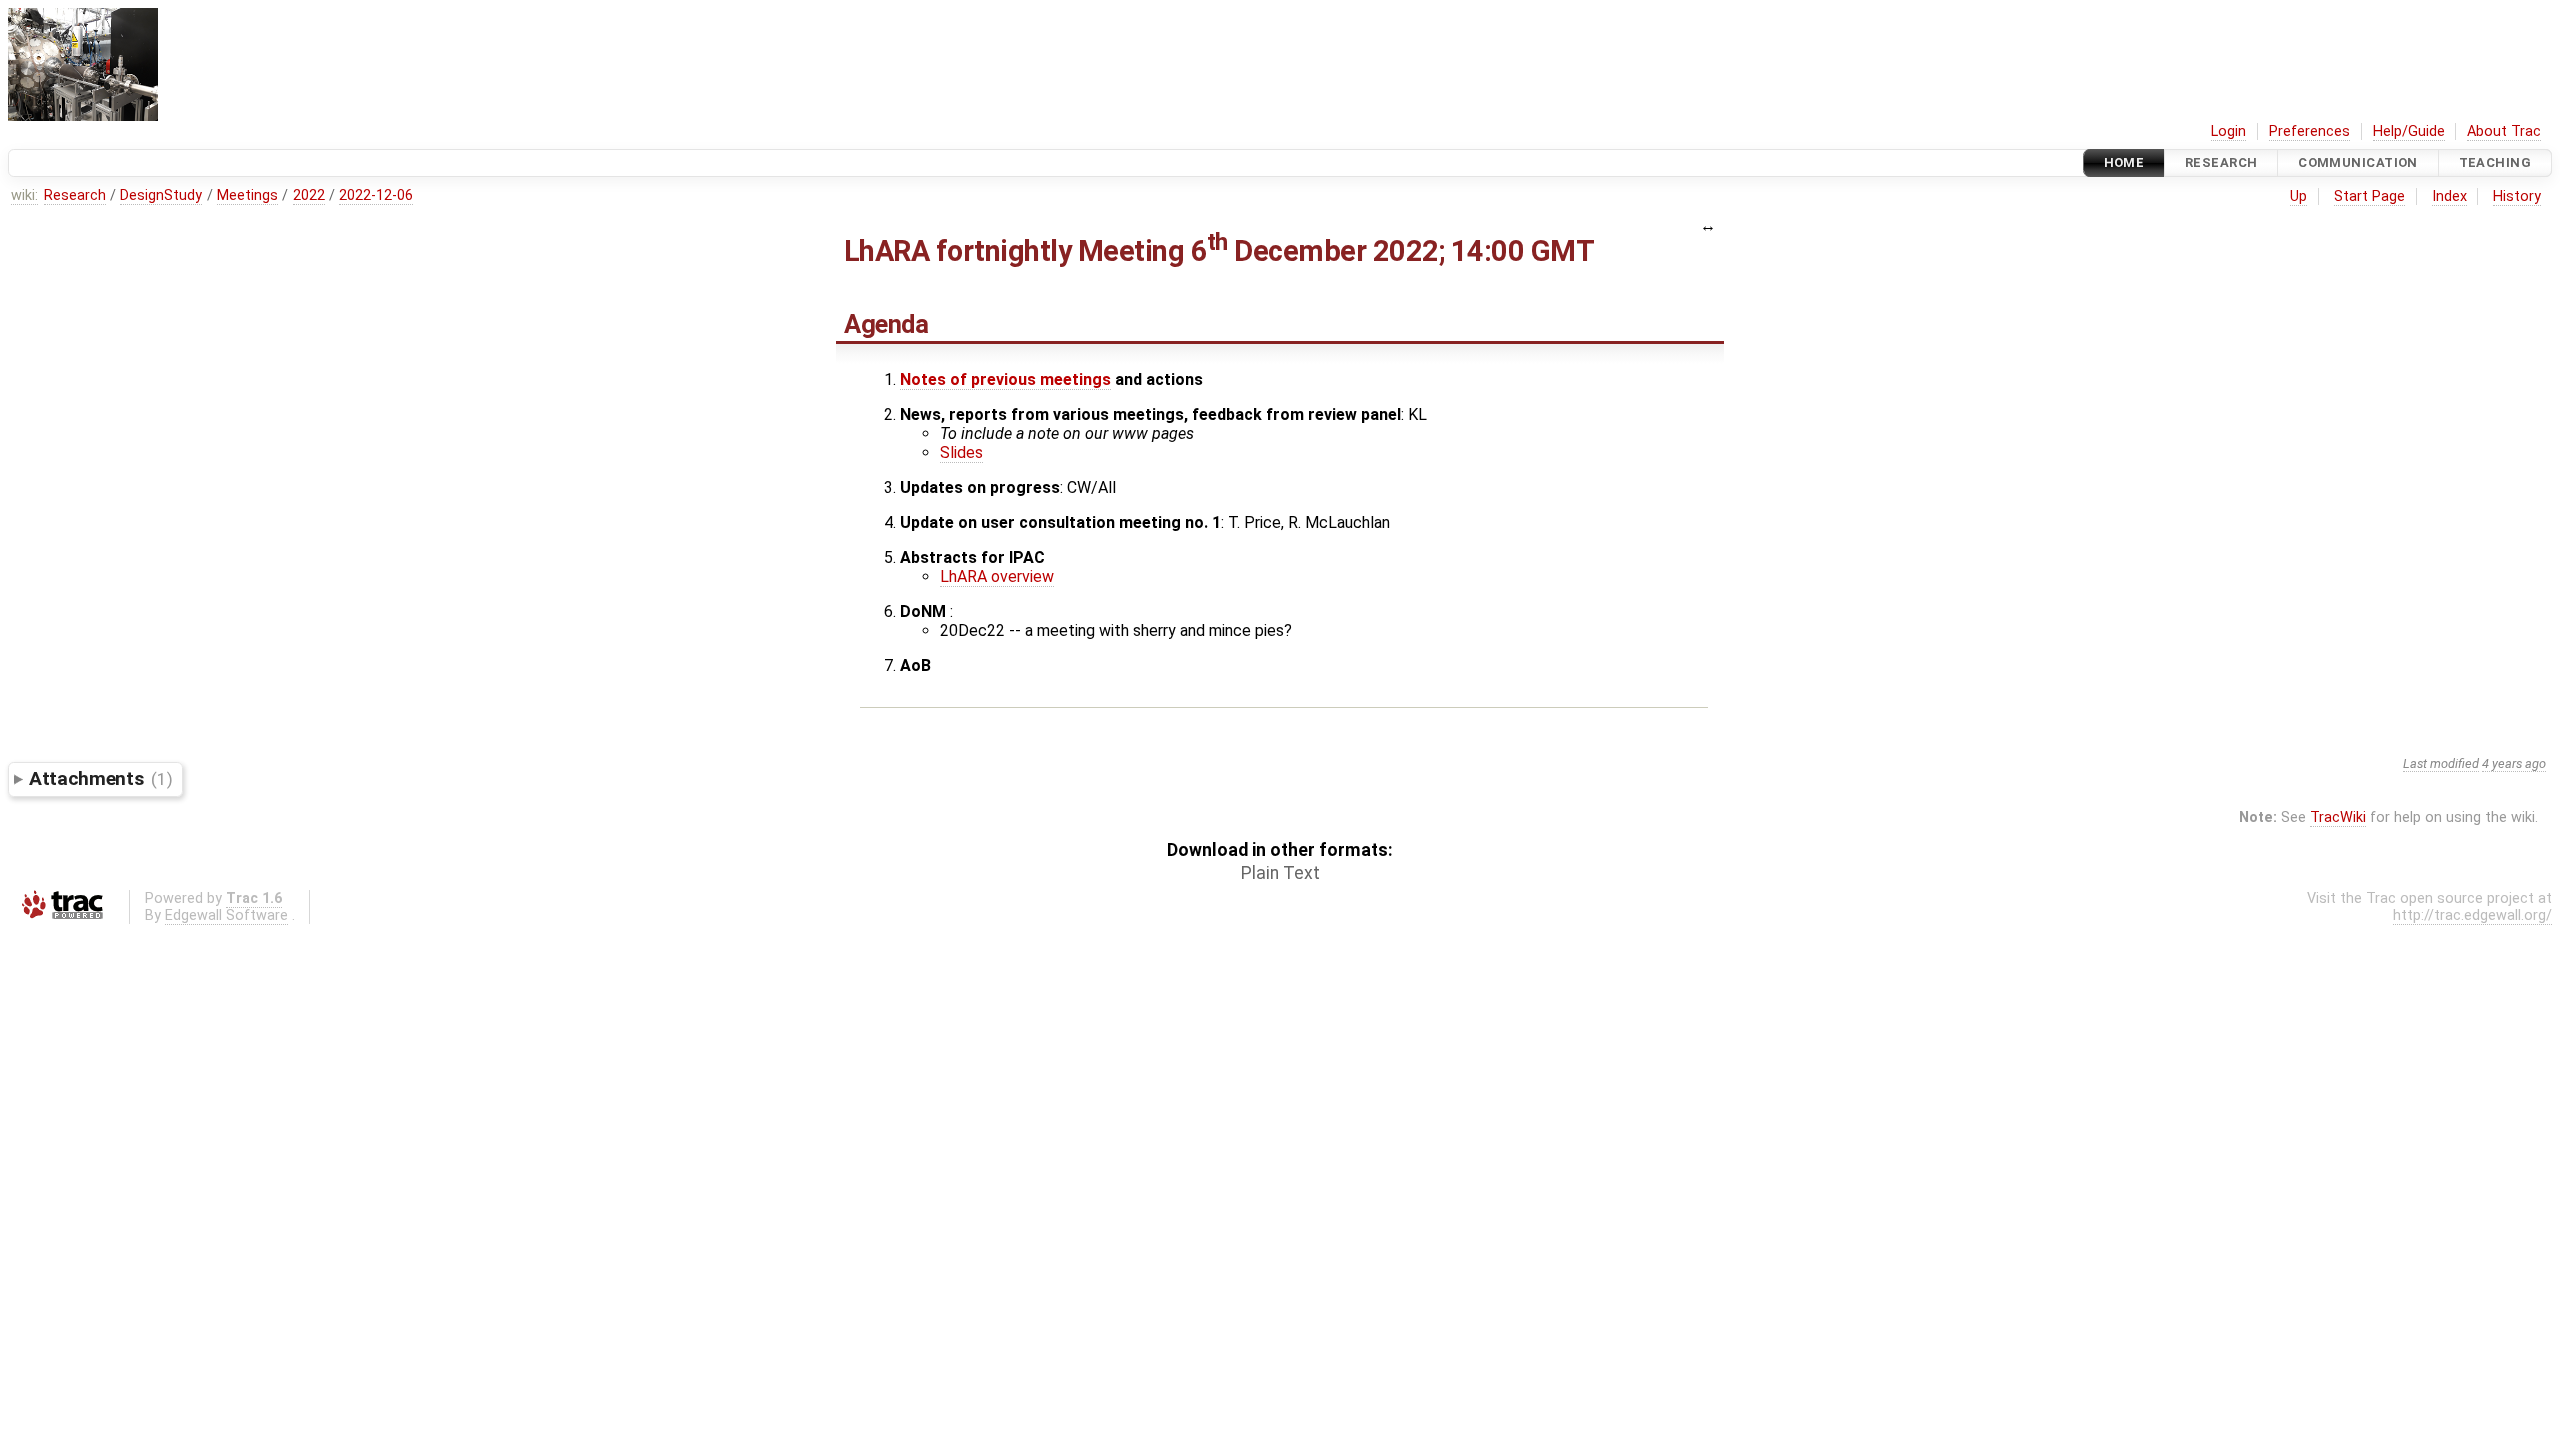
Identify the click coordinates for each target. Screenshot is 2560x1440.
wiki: (24, 195)
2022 (309, 195)
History (2517, 196)
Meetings (247, 195)
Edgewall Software (226, 915)
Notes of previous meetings (1005, 379)
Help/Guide (2409, 131)
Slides (961, 452)
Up (2298, 196)
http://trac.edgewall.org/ (2472, 915)
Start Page (2369, 196)
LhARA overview (997, 576)
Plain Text (1280, 873)
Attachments (100, 778)
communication (2358, 162)
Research (2221, 162)
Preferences (2309, 131)
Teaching (2495, 162)
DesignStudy (161, 195)
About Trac (2504, 131)
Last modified (2441, 763)
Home (2124, 162)
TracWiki (2338, 817)
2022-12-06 (376, 195)
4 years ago (2514, 763)
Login (2228, 131)
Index (2449, 196)
